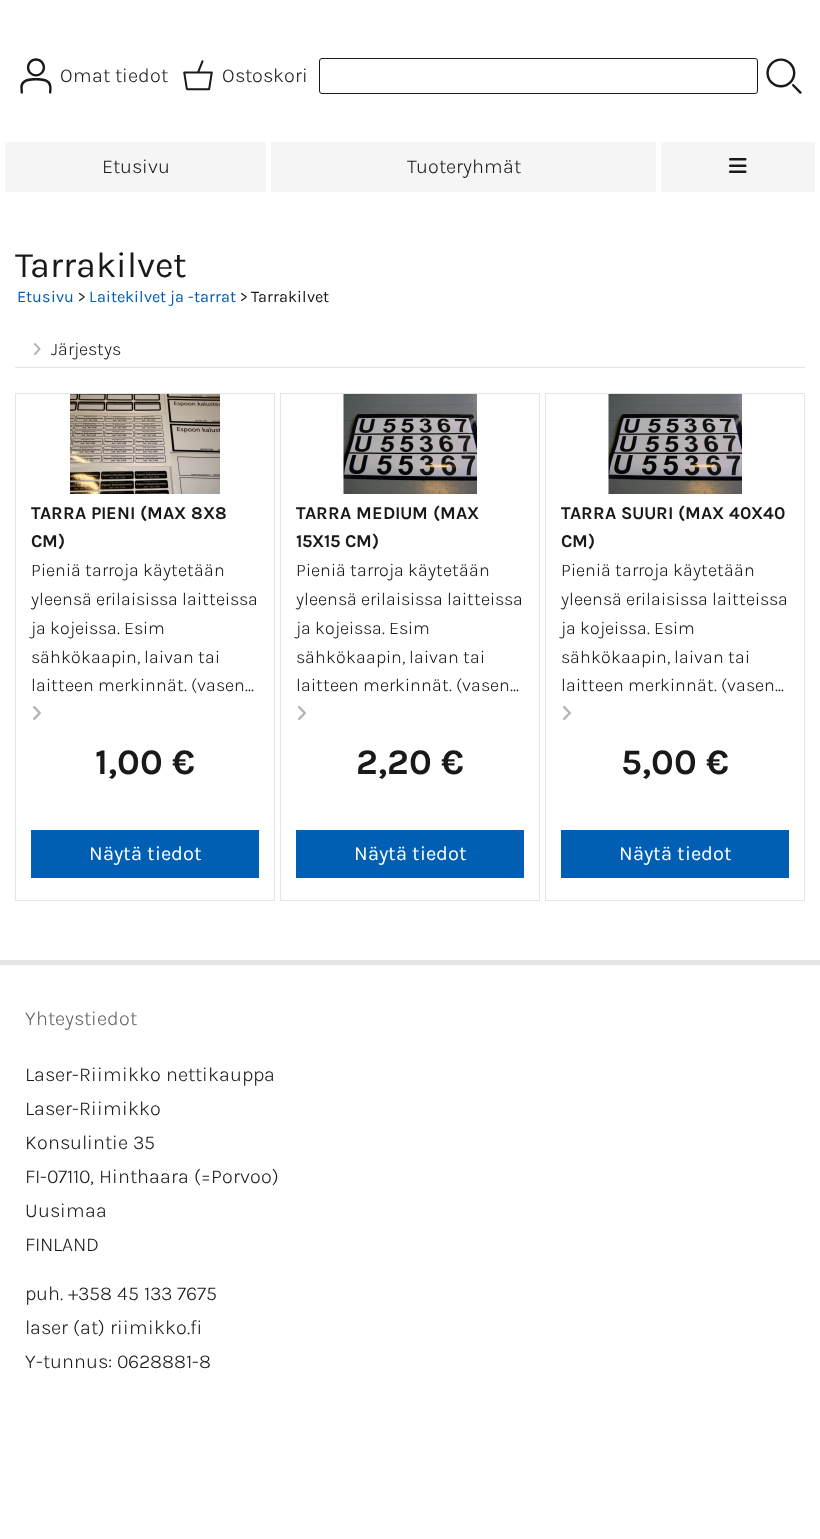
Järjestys (86, 349)
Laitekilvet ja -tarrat (162, 296)
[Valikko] (738, 167)
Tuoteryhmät (464, 166)
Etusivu (136, 166)
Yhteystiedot (81, 1018)
